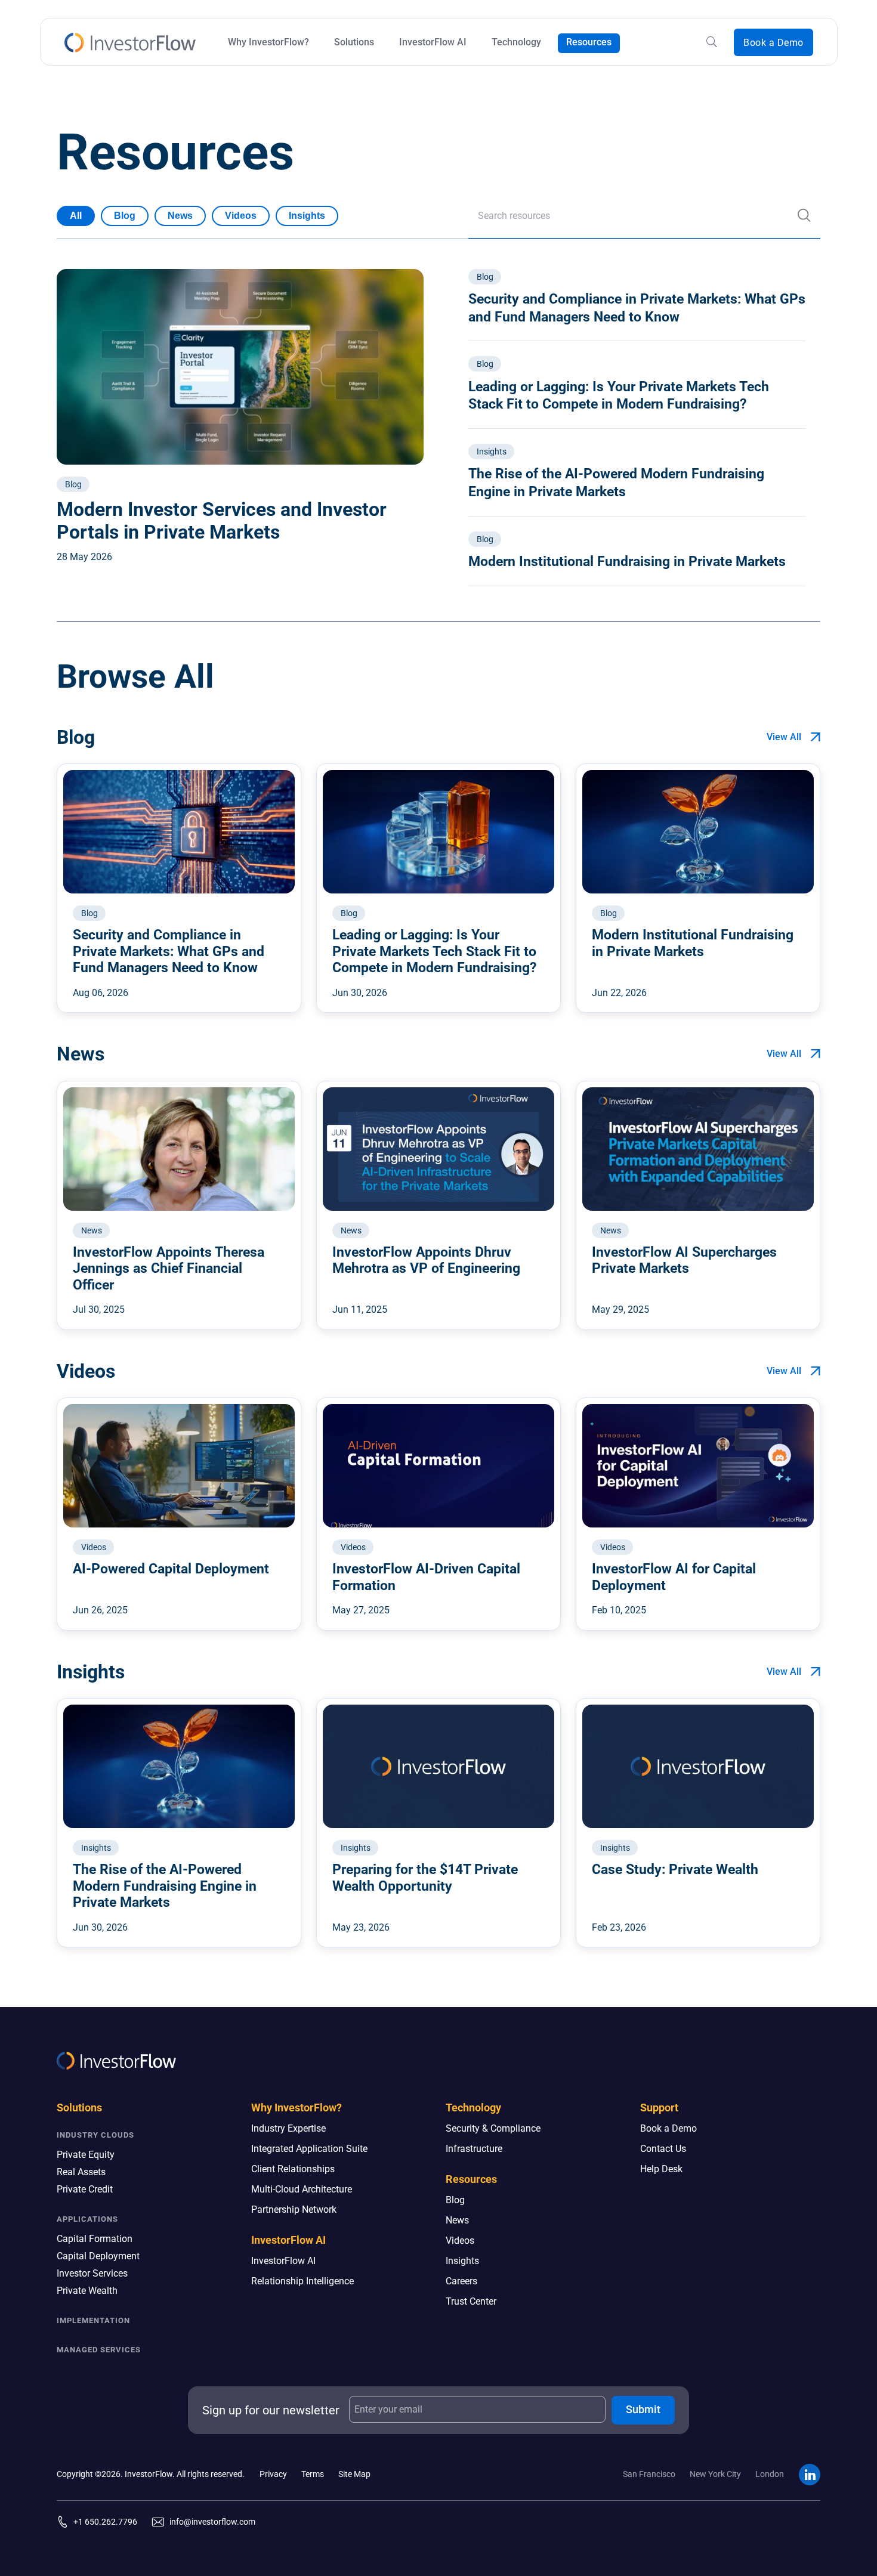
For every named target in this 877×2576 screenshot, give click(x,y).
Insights (307, 216)
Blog (125, 216)
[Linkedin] (810, 2475)
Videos (241, 216)
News (180, 216)
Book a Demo (773, 43)
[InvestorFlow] (130, 43)
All (76, 216)
